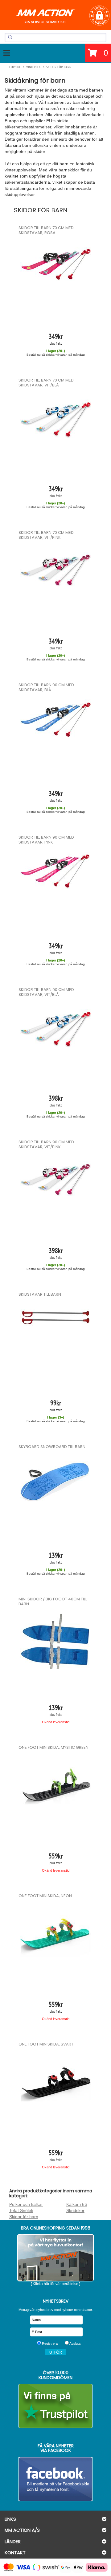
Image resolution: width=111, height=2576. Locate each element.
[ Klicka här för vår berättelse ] (55, 2284)
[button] (99, 16)
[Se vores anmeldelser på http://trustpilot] (55, 2406)
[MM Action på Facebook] (55, 2479)
